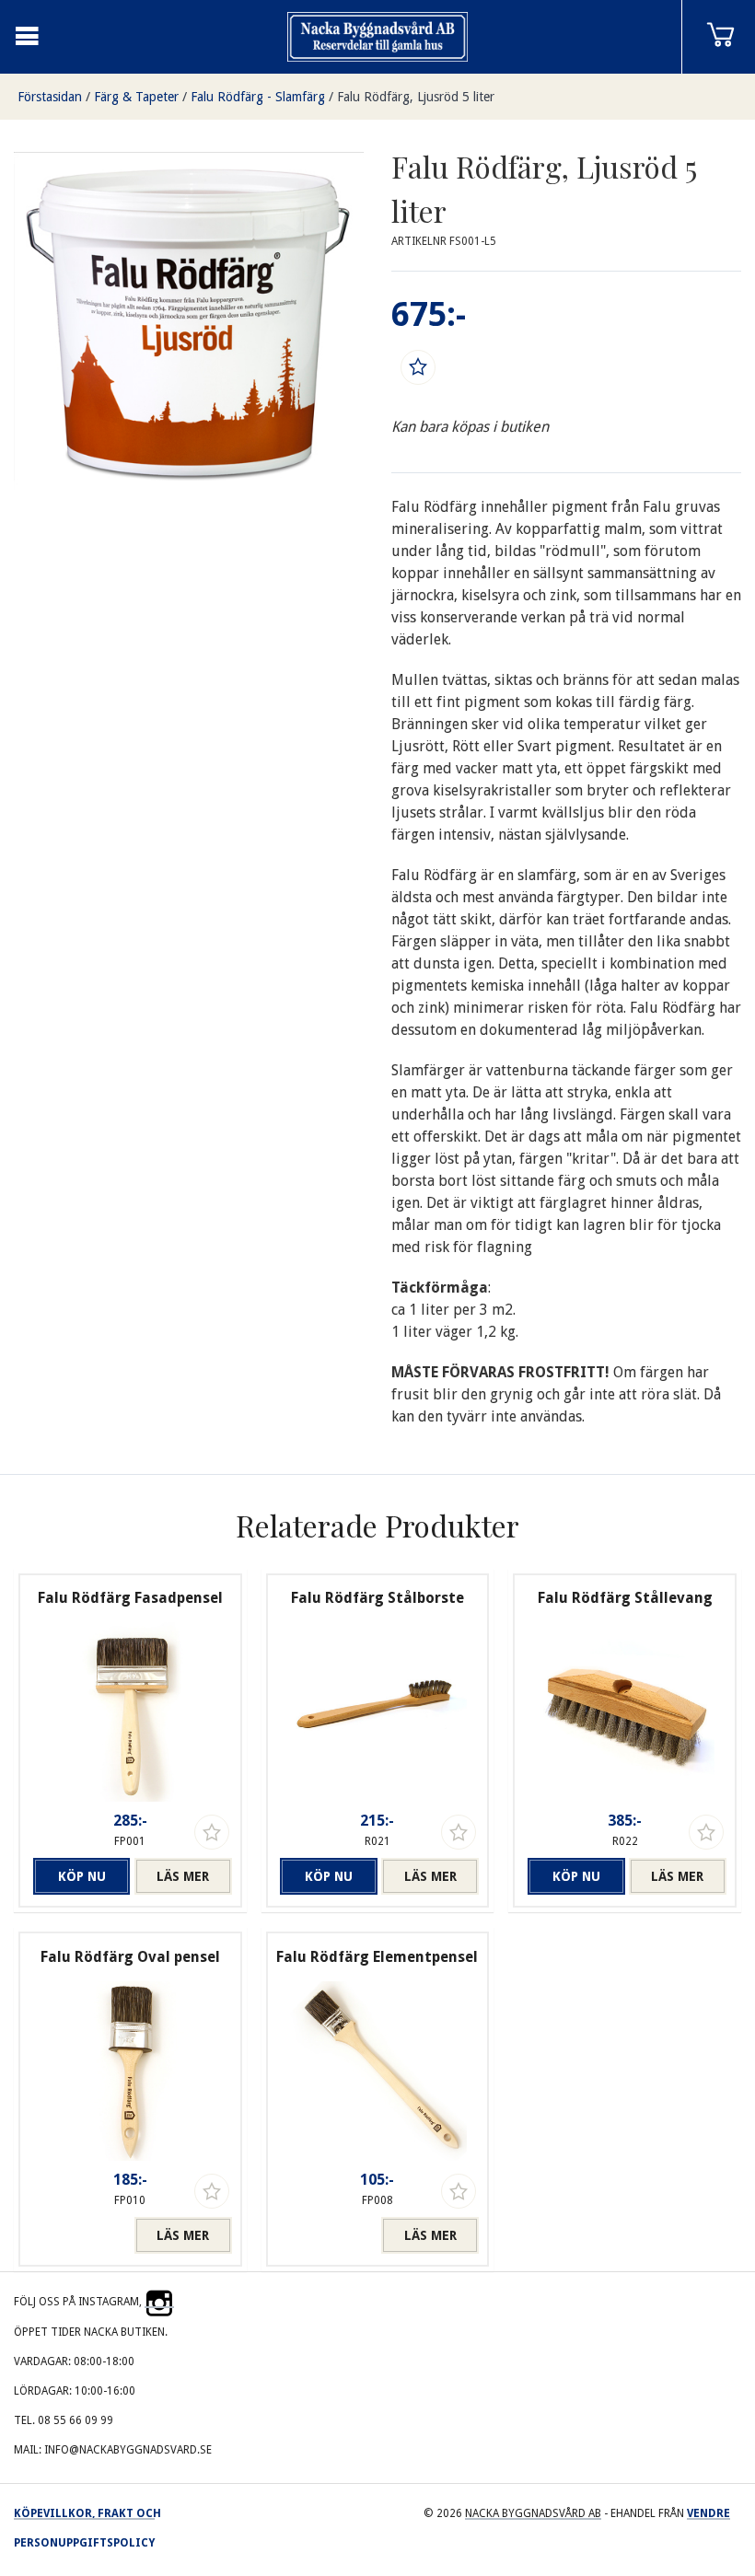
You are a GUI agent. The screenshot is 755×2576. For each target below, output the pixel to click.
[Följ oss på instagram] (159, 2302)
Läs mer (183, 1876)
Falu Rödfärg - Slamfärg (258, 97)
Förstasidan (50, 97)
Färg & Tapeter (136, 97)
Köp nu (82, 1876)
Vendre (709, 2513)
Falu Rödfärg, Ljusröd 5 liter (416, 97)
